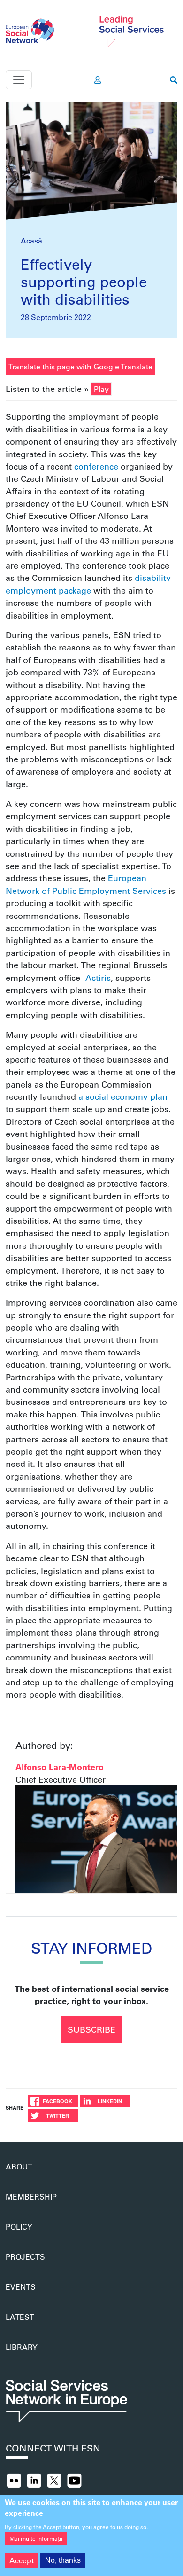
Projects (25, 2257)
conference (96, 466)
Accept (22, 2560)
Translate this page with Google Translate (80, 366)
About (19, 2166)
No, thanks (63, 2560)
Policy (19, 2227)
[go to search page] (174, 80)
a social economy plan (123, 1096)
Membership (31, 2196)
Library (22, 2347)
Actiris (98, 978)
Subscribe (91, 2029)
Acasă (31, 240)
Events (21, 2287)
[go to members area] (98, 80)
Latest (20, 2317)
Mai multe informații (36, 2538)
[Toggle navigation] (19, 80)
